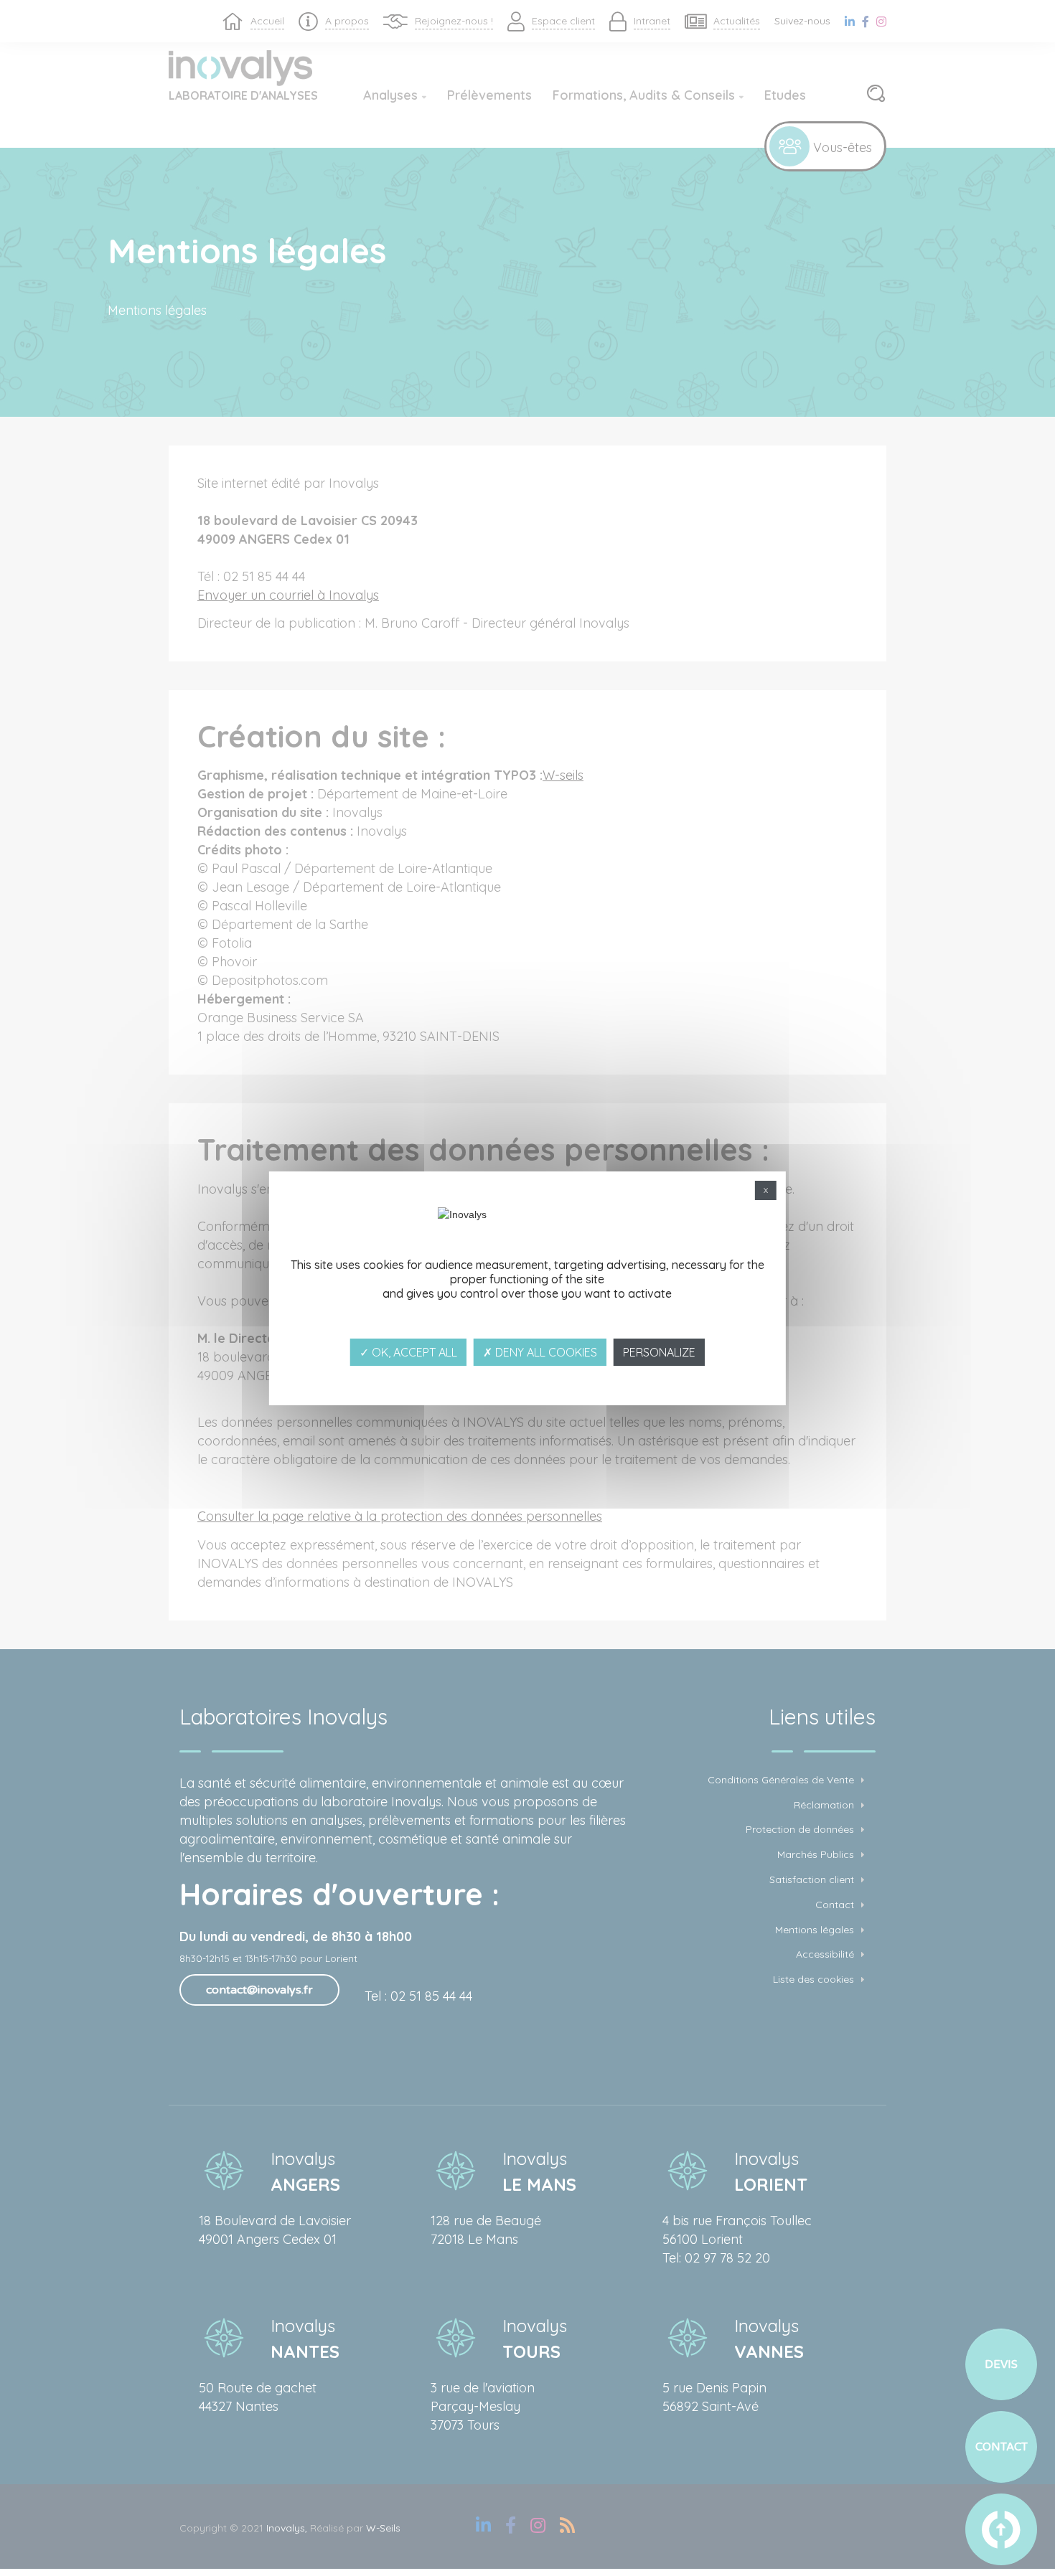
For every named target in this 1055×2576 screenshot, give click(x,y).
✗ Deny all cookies (540, 1352)
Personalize (659, 1352)
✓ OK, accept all (408, 1352)
